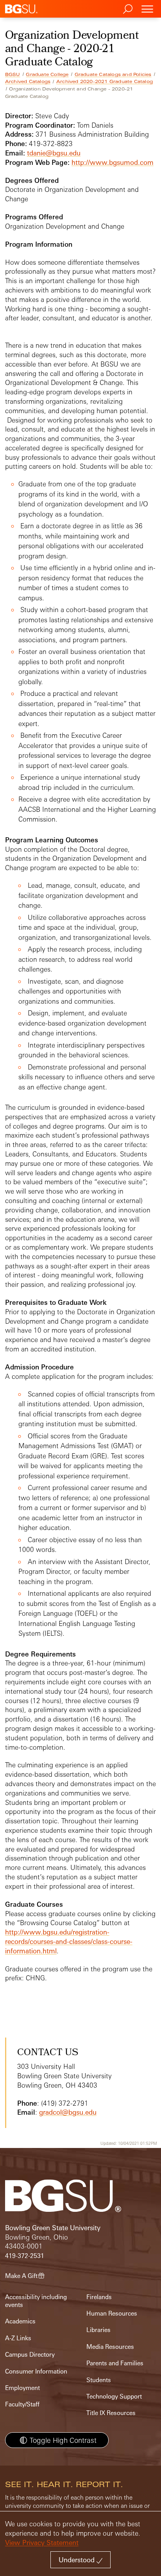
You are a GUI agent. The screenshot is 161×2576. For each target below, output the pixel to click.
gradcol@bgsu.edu (68, 2112)
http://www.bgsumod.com (113, 162)
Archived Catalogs (28, 81)
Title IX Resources (111, 2413)
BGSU (13, 74)
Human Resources (112, 2313)
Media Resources (110, 2347)
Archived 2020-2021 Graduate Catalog (105, 81)
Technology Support (114, 2396)
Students (99, 2380)
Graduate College (47, 74)
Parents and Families (115, 2363)
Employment (22, 2388)
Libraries (98, 2330)
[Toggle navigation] (147, 9)
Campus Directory (30, 2355)
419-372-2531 (25, 2256)
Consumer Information (36, 2371)
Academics (20, 2321)
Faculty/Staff (22, 2404)
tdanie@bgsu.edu (54, 153)
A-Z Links (18, 2338)
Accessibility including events (36, 2301)
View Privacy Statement (42, 2543)
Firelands (99, 2297)
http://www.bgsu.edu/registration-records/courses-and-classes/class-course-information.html (69, 1941)
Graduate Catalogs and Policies (113, 74)
